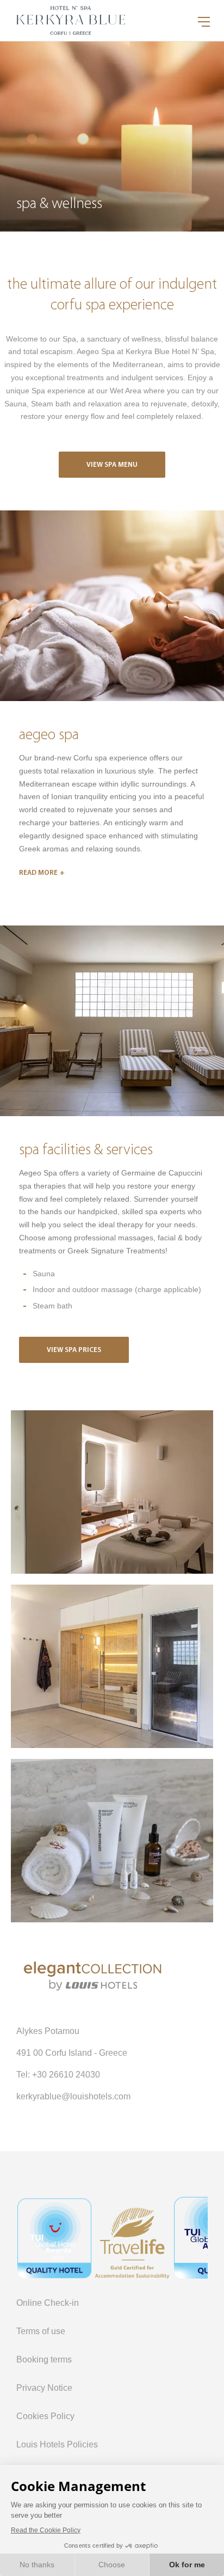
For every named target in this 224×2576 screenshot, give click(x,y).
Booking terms (44, 2359)
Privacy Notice (44, 2388)
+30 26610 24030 (66, 2075)
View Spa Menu (112, 465)
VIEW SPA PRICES (74, 1350)
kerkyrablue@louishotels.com (73, 2096)
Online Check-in (48, 2303)
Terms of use (41, 2331)
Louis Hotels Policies (57, 2444)
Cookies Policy (45, 2416)
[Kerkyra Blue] (112, 1492)
